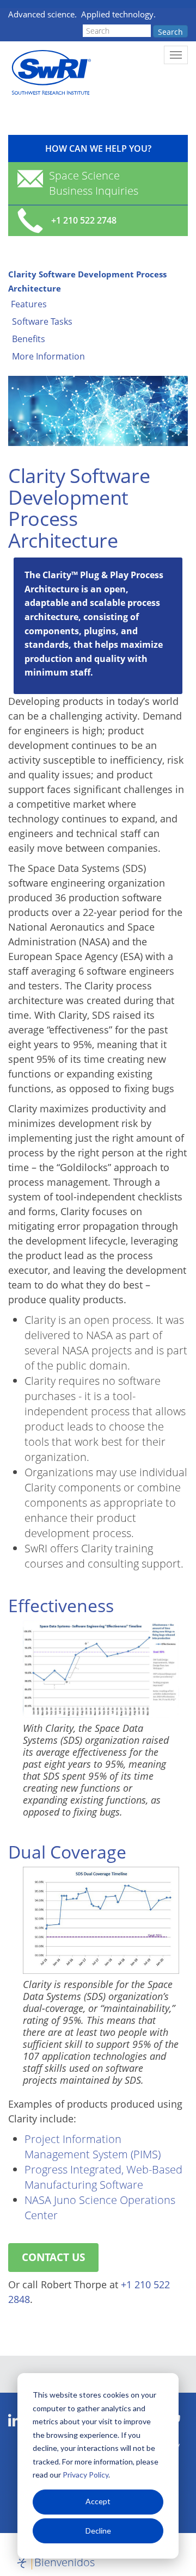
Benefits (29, 339)
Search (170, 32)
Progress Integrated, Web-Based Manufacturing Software (103, 2177)
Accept (98, 2501)
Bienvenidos (65, 2562)
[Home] (50, 73)
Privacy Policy (85, 2475)
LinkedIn (14, 2421)
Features (29, 304)
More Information (48, 356)
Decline (98, 2531)
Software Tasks (42, 321)
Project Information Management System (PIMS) (93, 2147)
